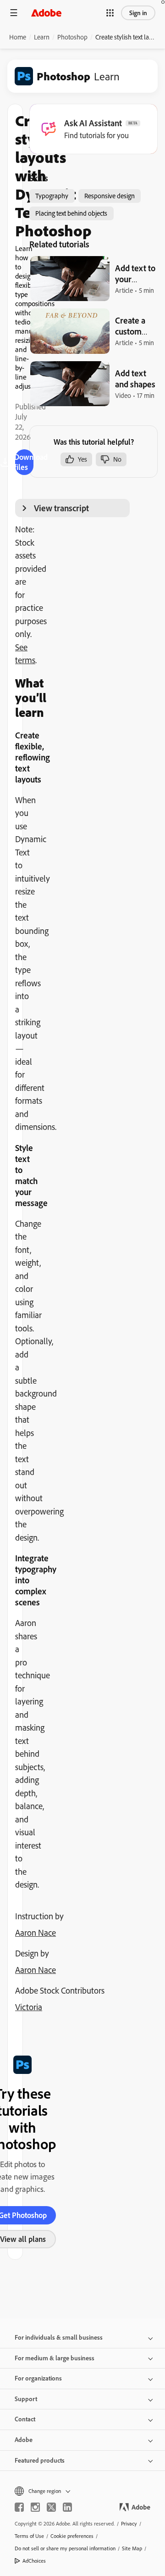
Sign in (138, 13)
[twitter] (51, 2507)
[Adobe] (46, 13)
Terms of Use (29, 2536)
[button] (110, 13)
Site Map (132, 2548)
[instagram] (35, 2507)
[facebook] (19, 2507)
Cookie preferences (72, 2536)
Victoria (29, 2007)
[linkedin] (67, 2507)
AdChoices (34, 2561)
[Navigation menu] (14, 13)
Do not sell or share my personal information (65, 2548)
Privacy (129, 2523)
